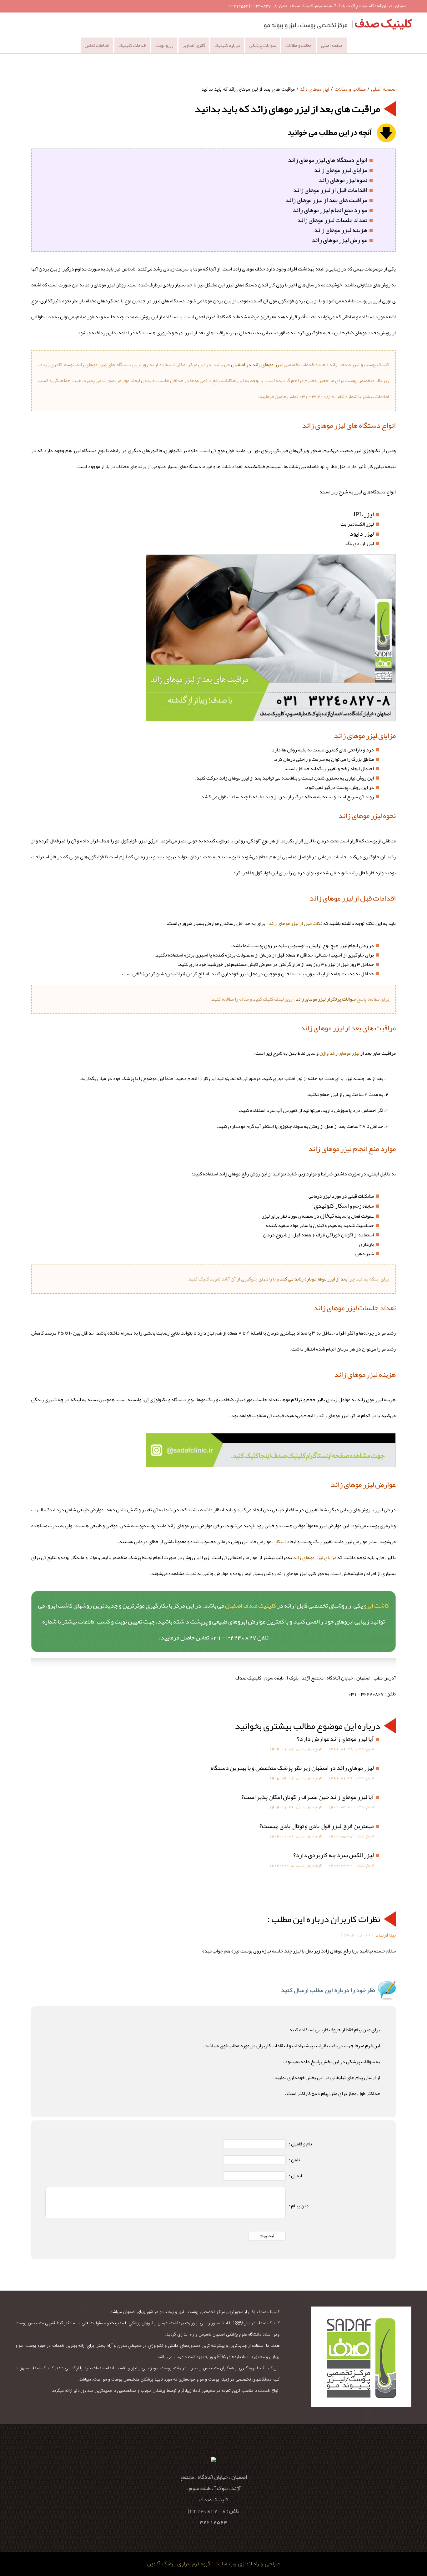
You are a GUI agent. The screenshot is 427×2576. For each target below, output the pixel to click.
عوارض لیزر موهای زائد (339, 240)
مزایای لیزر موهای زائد (341, 170)
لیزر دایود (362, 533)
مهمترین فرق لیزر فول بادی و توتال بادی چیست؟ (317, 1826)
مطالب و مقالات (299, 45)
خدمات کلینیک (132, 45)
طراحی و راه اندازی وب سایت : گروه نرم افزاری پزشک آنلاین (213, 2564)
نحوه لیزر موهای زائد (343, 180)
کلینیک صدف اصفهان (251, 1605)
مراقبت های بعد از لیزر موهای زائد (326, 200)
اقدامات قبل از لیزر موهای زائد (330, 190)
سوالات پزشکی (263, 45)
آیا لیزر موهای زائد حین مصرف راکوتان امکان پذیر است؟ (308, 1797)
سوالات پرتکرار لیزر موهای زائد (326, 999)
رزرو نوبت (164, 45)
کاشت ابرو (376, 1605)
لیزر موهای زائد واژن (339, 1053)
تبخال (327, 1215)
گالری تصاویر (194, 45)
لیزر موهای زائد (315, 89)
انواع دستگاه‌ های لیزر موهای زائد (328, 160)
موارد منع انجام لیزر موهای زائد (330, 210)
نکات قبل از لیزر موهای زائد (295, 923)
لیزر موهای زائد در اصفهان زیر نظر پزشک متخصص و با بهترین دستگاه (292, 1768)
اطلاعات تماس (97, 45)
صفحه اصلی (332, 45)
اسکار (280, 1542)
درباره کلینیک (227, 45)
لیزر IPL (364, 514)
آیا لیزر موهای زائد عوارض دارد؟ (335, 1739)
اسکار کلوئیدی (331, 1205)
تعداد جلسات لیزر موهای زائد (332, 220)
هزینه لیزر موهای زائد (341, 230)
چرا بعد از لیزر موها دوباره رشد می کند (317, 1279)
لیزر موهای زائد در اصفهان (256, 365)
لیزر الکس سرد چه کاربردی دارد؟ (334, 1855)
